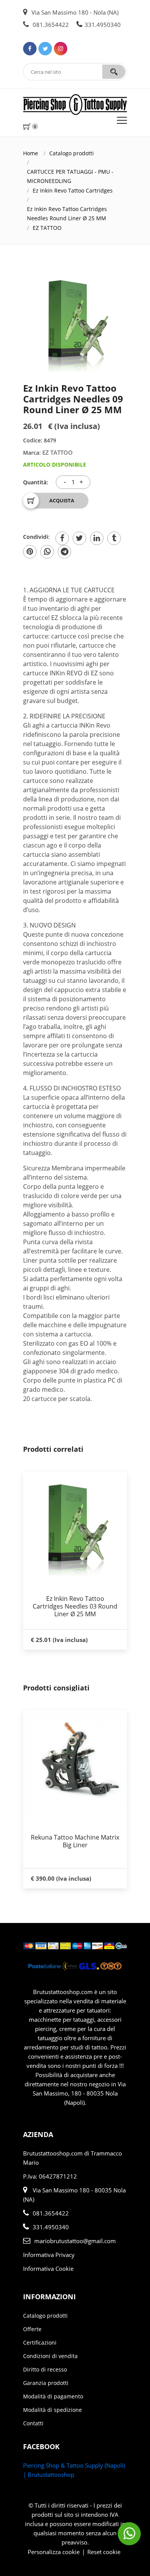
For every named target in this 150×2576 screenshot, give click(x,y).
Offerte (32, 2329)
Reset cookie (104, 2552)
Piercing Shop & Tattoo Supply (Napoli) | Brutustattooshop (74, 2470)
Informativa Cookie (48, 2269)
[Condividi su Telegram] (64, 552)
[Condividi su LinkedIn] (97, 538)
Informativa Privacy (49, 2255)
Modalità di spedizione (52, 2410)
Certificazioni (40, 2342)
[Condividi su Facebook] (62, 538)
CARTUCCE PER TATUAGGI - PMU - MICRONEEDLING (70, 176)
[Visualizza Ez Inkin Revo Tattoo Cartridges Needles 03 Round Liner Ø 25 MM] (75, 1524)
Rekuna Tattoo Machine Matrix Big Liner (75, 1841)
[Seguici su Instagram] (61, 49)
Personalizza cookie (54, 2552)
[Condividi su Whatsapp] (47, 552)
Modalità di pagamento (53, 2396)
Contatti (33, 2423)
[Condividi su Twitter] (79, 538)
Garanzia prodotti (46, 2383)
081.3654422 (50, 25)
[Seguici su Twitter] (45, 49)
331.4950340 (103, 25)
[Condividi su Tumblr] (114, 538)
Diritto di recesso (45, 2369)
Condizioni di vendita (50, 2356)
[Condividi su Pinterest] (30, 552)
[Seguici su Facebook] (30, 49)
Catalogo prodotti (72, 153)
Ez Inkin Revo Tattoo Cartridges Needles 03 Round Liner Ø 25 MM (75, 1606)
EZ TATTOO (47, 228)
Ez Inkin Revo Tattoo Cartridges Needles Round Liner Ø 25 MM (67, 214)
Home (31, 153)
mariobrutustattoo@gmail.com (75, 2241)
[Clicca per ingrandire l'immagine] (75, 319)
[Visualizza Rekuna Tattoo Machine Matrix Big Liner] (75, 1762)
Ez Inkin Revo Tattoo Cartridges (73, 190)
